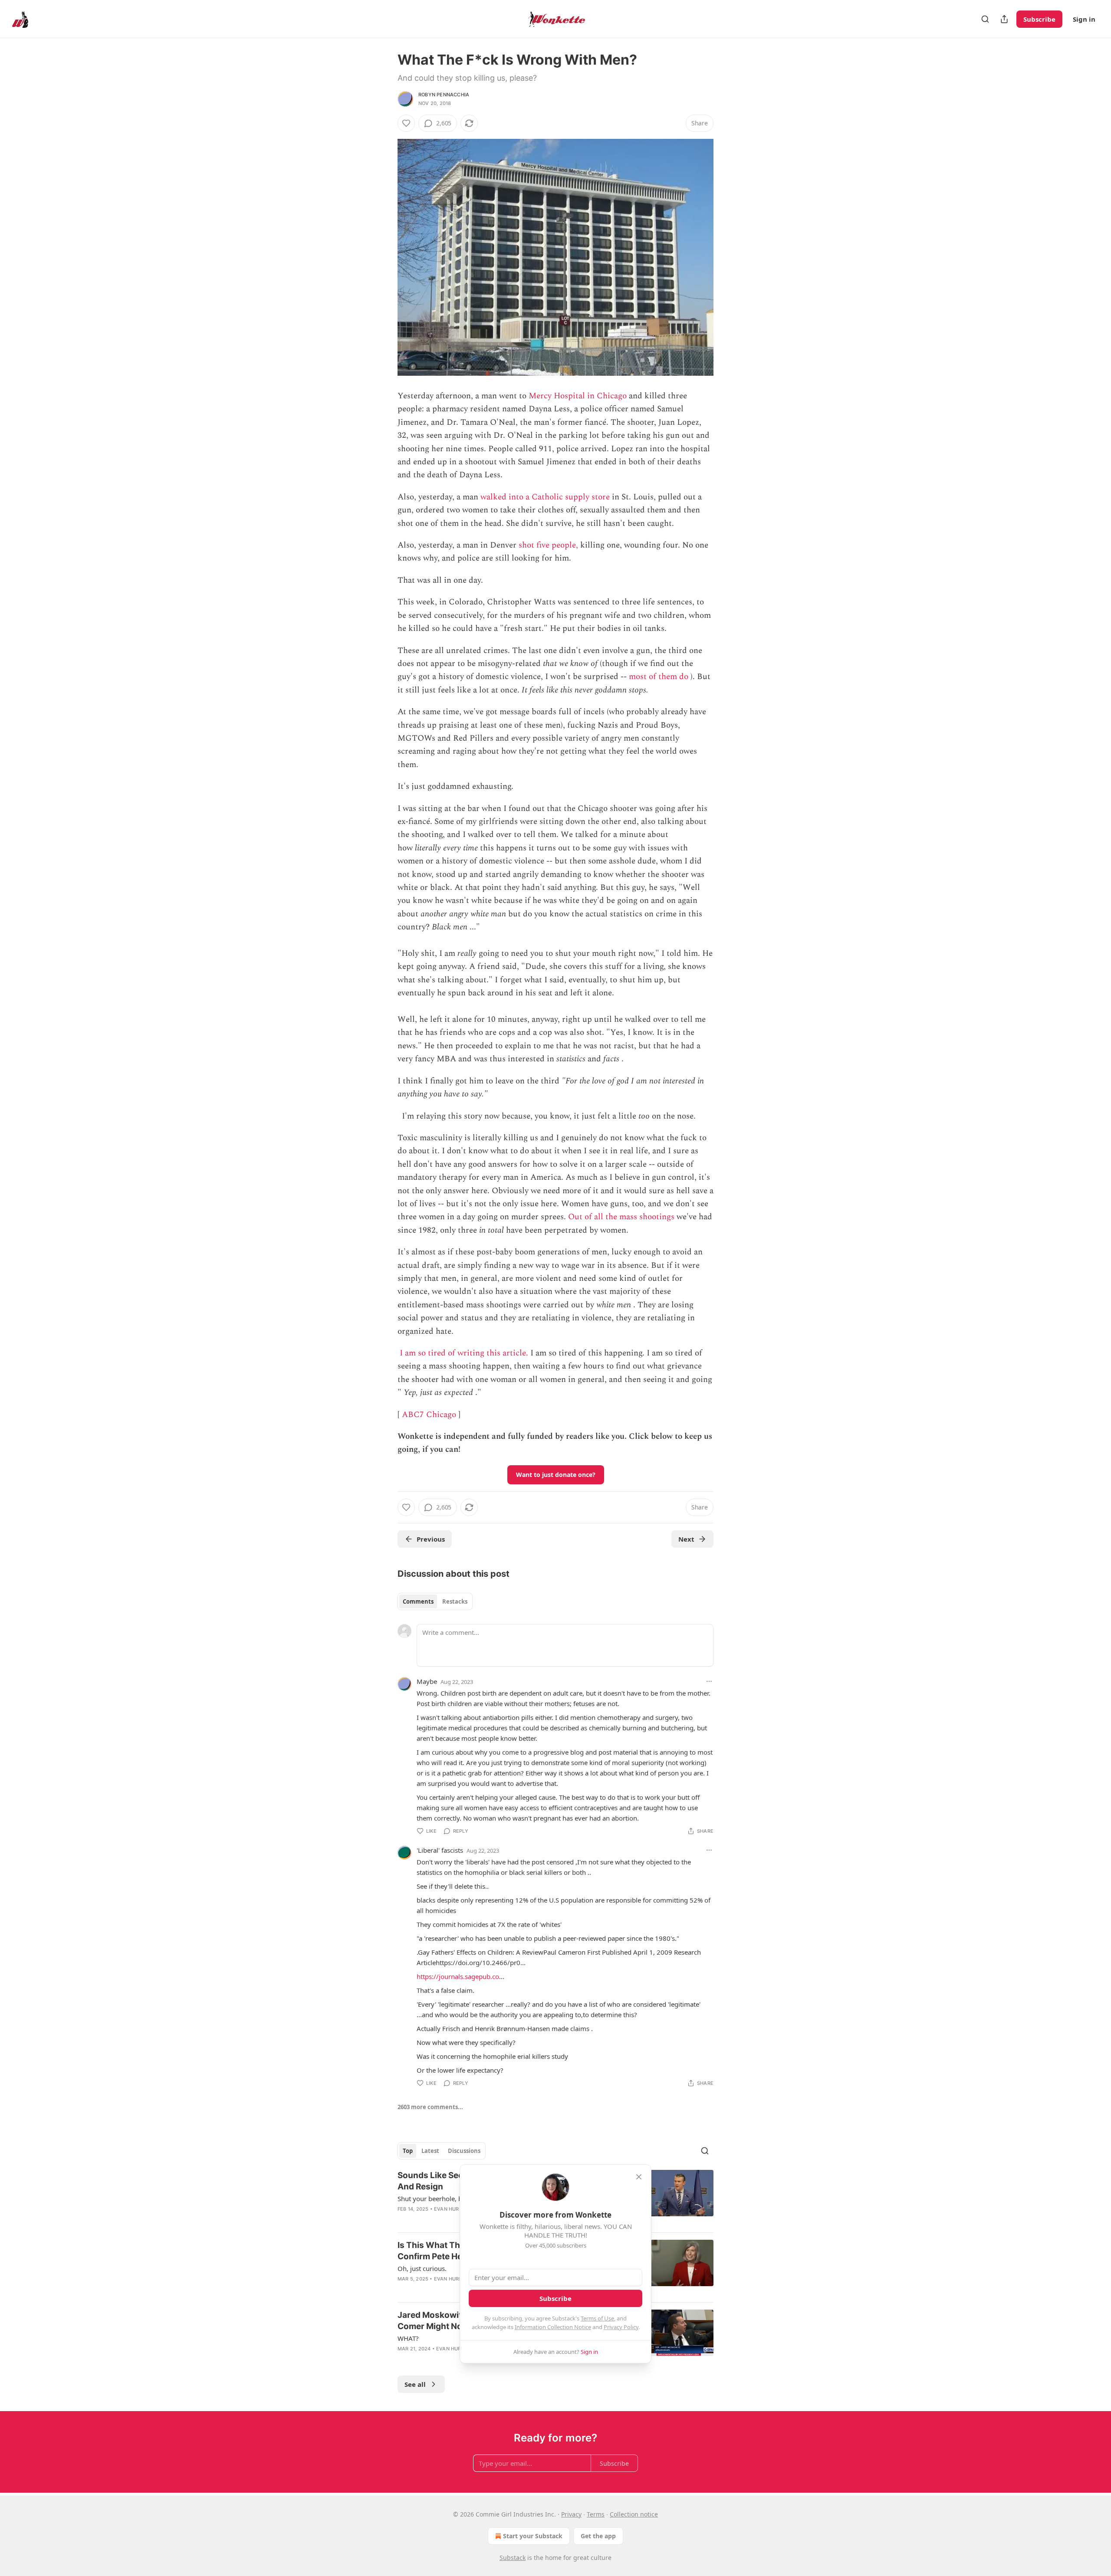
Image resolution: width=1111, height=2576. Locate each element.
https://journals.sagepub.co (458, 1976)
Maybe (427, 1681)
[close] (639, 2177)
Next (686, 1539)
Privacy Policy (621, 2327)
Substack (513, 2558)
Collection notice (634, 2514)
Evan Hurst (450, 2209)
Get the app (598, 2536)
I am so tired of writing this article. (464, 1353)
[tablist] (435, 1601)
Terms (596, 2514)
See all (415, 2384)
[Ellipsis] (709, 1681)
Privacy (571, 2514)
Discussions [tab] (464, 2151)
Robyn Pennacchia (444, 95)
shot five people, (548, 545)
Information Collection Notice (553, 2327)
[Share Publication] (1004, 19)
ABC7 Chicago (429, 1415)
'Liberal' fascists (440, 1850)
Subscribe (1039, 19)
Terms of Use (597, 2318)
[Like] (406, 123)
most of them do (659, 677)
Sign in (1084, 19)
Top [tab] (408, 2151)
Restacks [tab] (455, 1601)
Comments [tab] (418, 1601)
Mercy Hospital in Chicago (578, 396)
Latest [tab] (430, 2151)
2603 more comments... (430, 2107)
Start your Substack (533, 2536)
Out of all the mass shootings (621, 1217)
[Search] (985, 19)
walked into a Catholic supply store (545, 497)
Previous (431, 1539)
